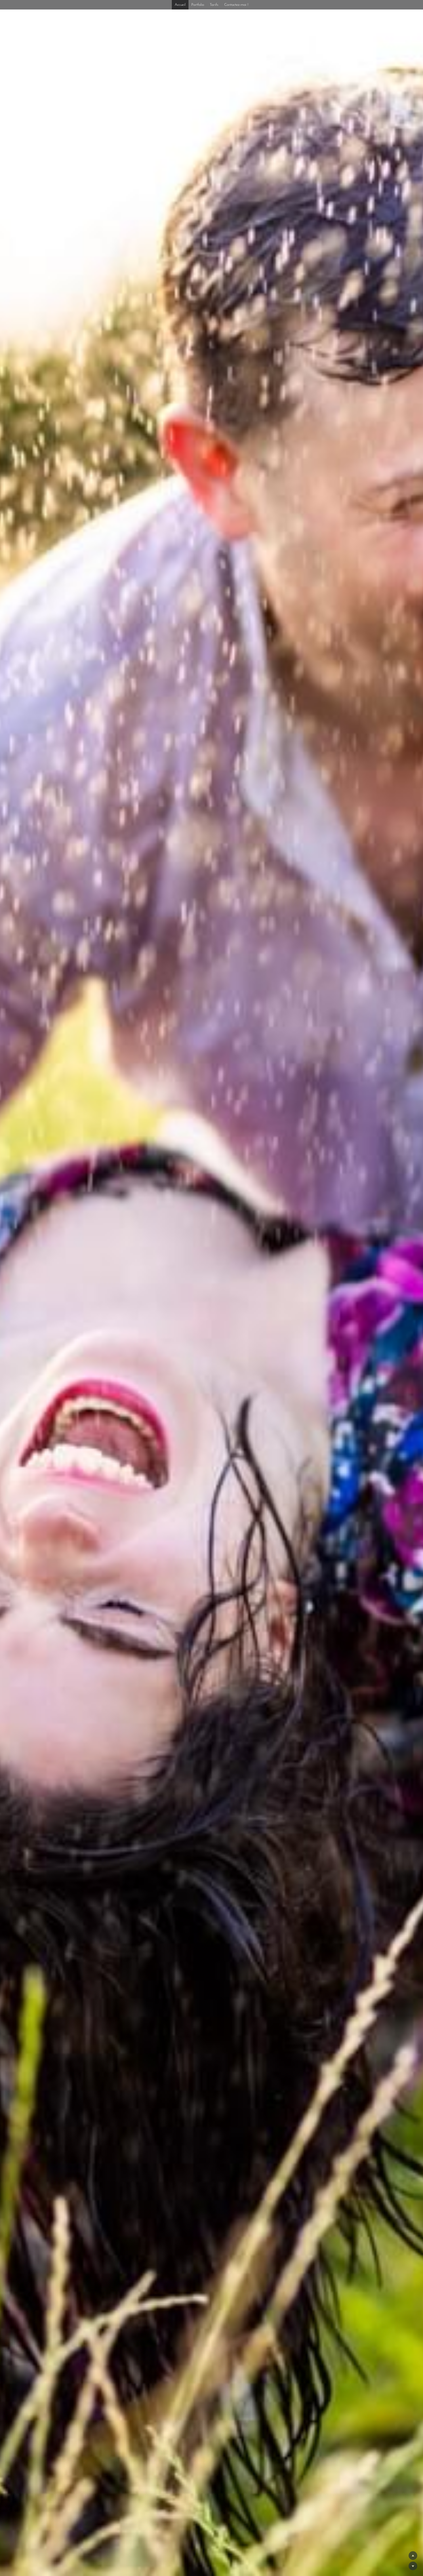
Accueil (180, 5)
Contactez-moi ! (236, 5)
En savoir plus (52, 2533)
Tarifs (214, 5)
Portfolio (198, 5)
